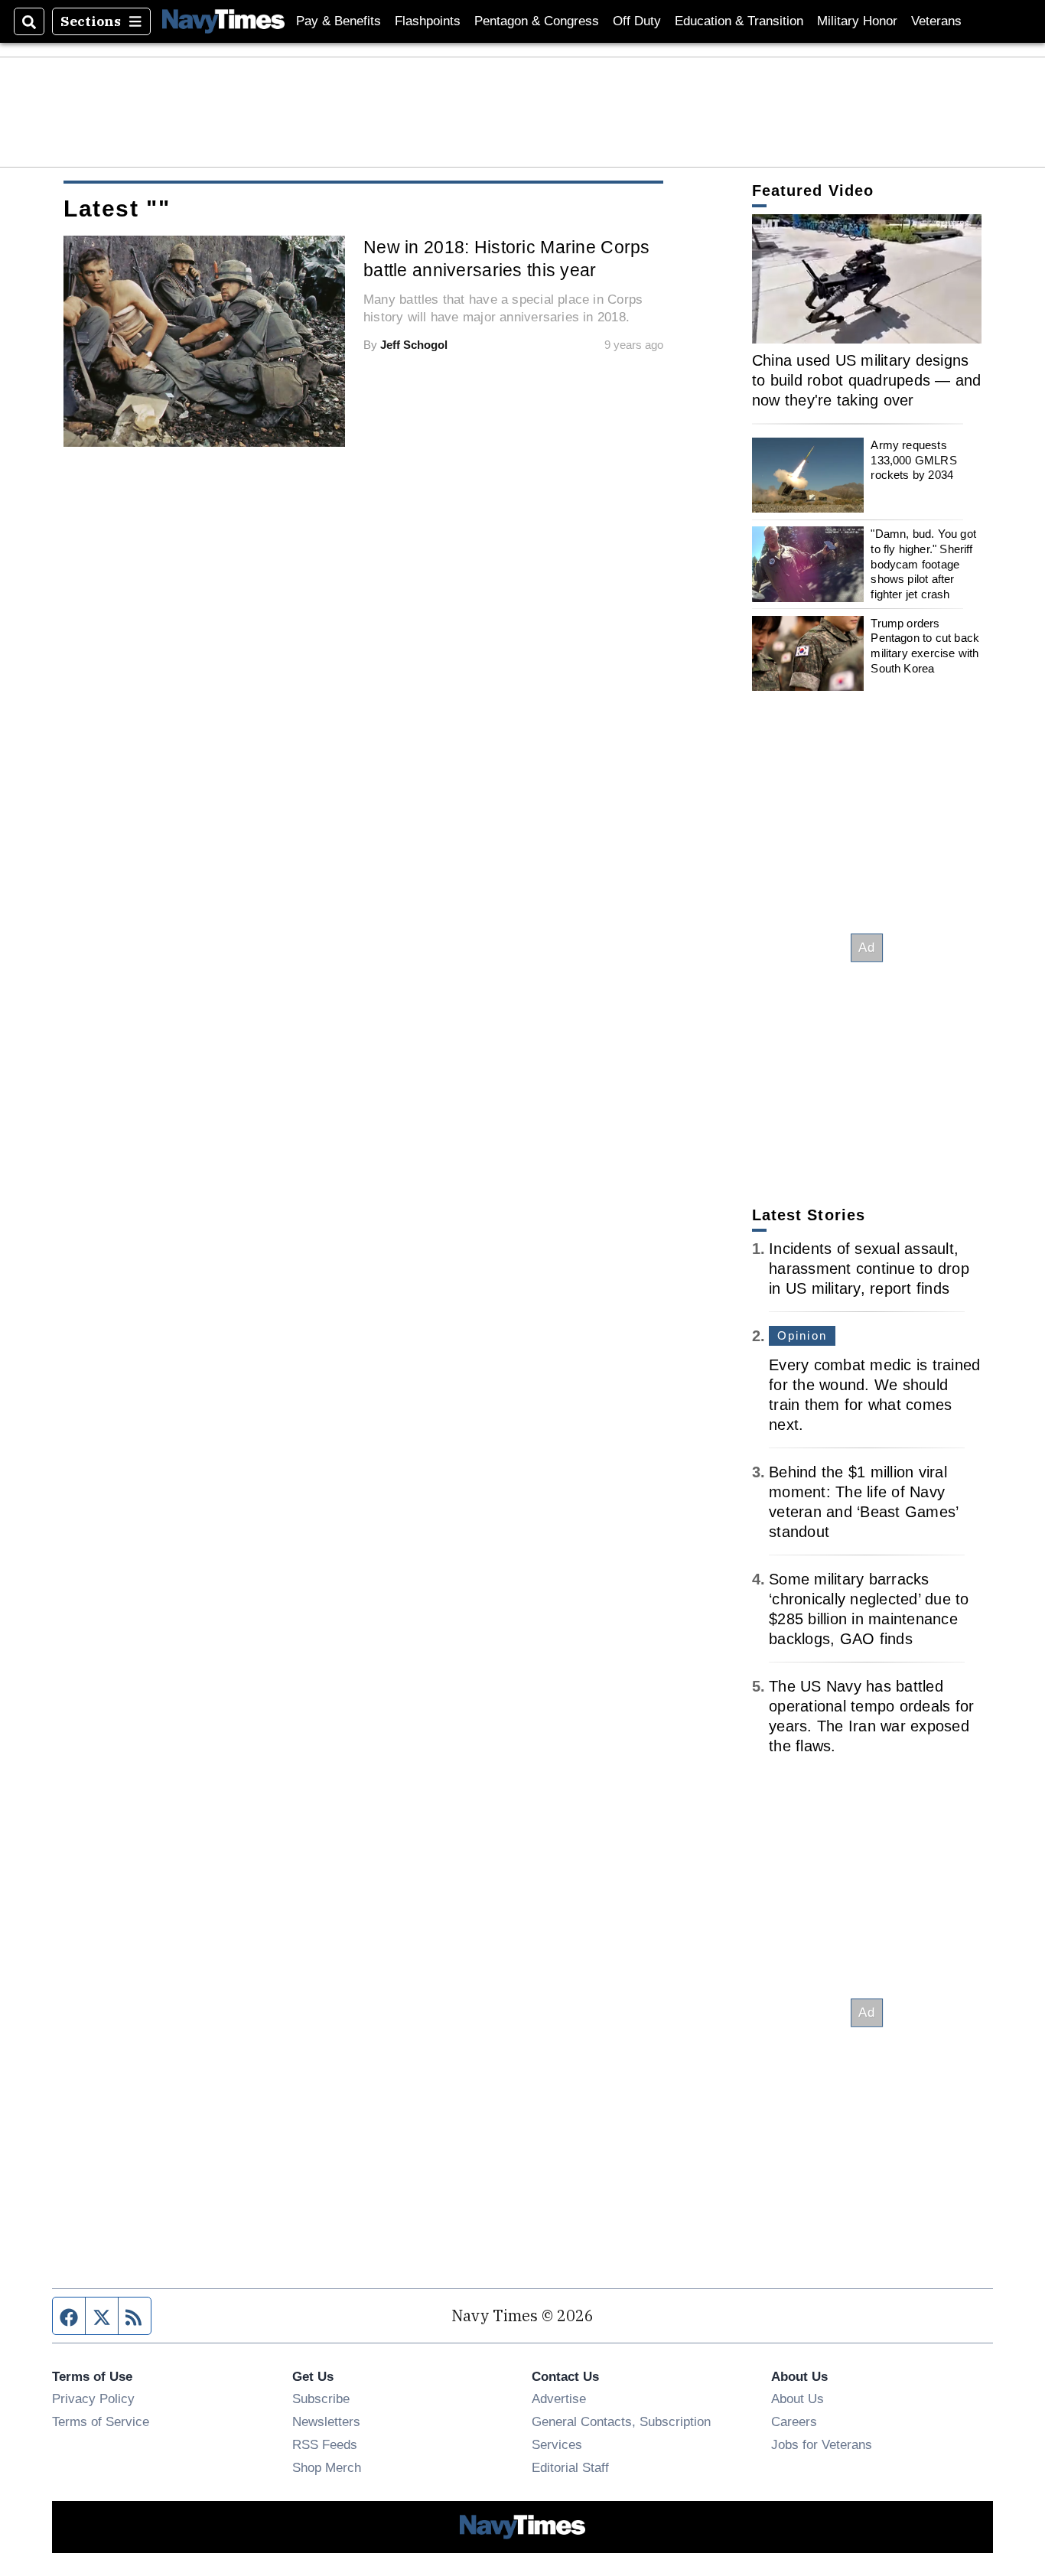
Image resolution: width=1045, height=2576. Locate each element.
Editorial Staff (570, 2467)
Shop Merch (327, 2467)
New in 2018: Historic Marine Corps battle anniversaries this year (507, 259)
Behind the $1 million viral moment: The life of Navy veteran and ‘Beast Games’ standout (863, 1502)
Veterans (936, 21)
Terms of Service (101, 2421)
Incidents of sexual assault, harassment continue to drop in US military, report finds (869, 1268)
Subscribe (321, 2399)
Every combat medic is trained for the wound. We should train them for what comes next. (874, 1395)
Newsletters (326, 2421)
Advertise (559, 2399)
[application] (867, 279)
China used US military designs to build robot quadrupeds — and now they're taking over (867, 380)
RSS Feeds (325, 2444)
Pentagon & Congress (537, 21)
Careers (794, 2421)
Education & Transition (739, 21)
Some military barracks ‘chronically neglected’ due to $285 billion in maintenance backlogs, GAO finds (869, 1609)
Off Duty (637, 21)
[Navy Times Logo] (223, 21)
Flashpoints (428, 21)
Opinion (802, 1335)
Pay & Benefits (339, 21)
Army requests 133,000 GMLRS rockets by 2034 (913, 460)
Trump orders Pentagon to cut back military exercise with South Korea (925, 646)
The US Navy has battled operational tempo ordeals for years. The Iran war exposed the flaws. (871, 1716)
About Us (798, 2399)
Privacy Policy (93, 2399)
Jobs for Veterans (822, 2444)
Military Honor (857, 21)
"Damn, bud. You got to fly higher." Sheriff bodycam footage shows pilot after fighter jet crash (923, 564)
